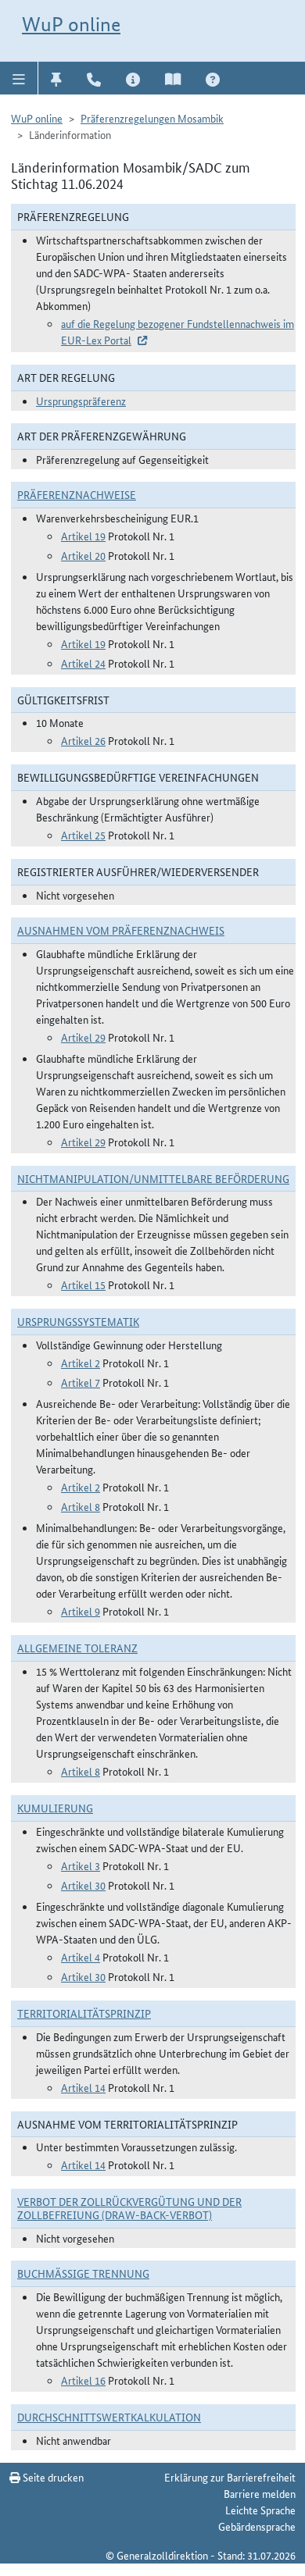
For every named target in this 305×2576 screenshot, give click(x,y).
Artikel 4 (81, 1957)
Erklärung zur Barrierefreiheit (230, 2477)
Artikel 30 (83, 1885)
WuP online (71, 24)
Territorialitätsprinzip (84, 2013)
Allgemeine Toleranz (77, 1648)
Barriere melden (260, 2493)
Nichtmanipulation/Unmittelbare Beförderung (153, 1178)
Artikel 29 (83, 1037)
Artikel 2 (81, 1363)
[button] (19, 78)
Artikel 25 (83, 835)
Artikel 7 (81, 1382)
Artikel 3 (81, 1865)
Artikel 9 (81, 1611)
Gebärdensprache (257, 2526)
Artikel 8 (81, 1506)
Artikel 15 (83, 1284)
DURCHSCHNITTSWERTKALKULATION (109, 2417)
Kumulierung (55, 1808)
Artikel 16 (83, 2380)
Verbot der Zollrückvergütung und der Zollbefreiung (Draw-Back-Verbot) (129, 2208)
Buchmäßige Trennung (83, 2273)
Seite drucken (52, 2477)
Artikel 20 (83, 555)
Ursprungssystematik (78, 1321)
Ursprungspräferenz (81, 401)
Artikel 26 (83, 740)
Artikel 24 (83, 663)
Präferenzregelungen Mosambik (152, 118)
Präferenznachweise (77, 494)
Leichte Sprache (260, 2510)
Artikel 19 (83, 536)
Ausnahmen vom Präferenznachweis (121, 930)
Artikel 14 (83, 2087)
